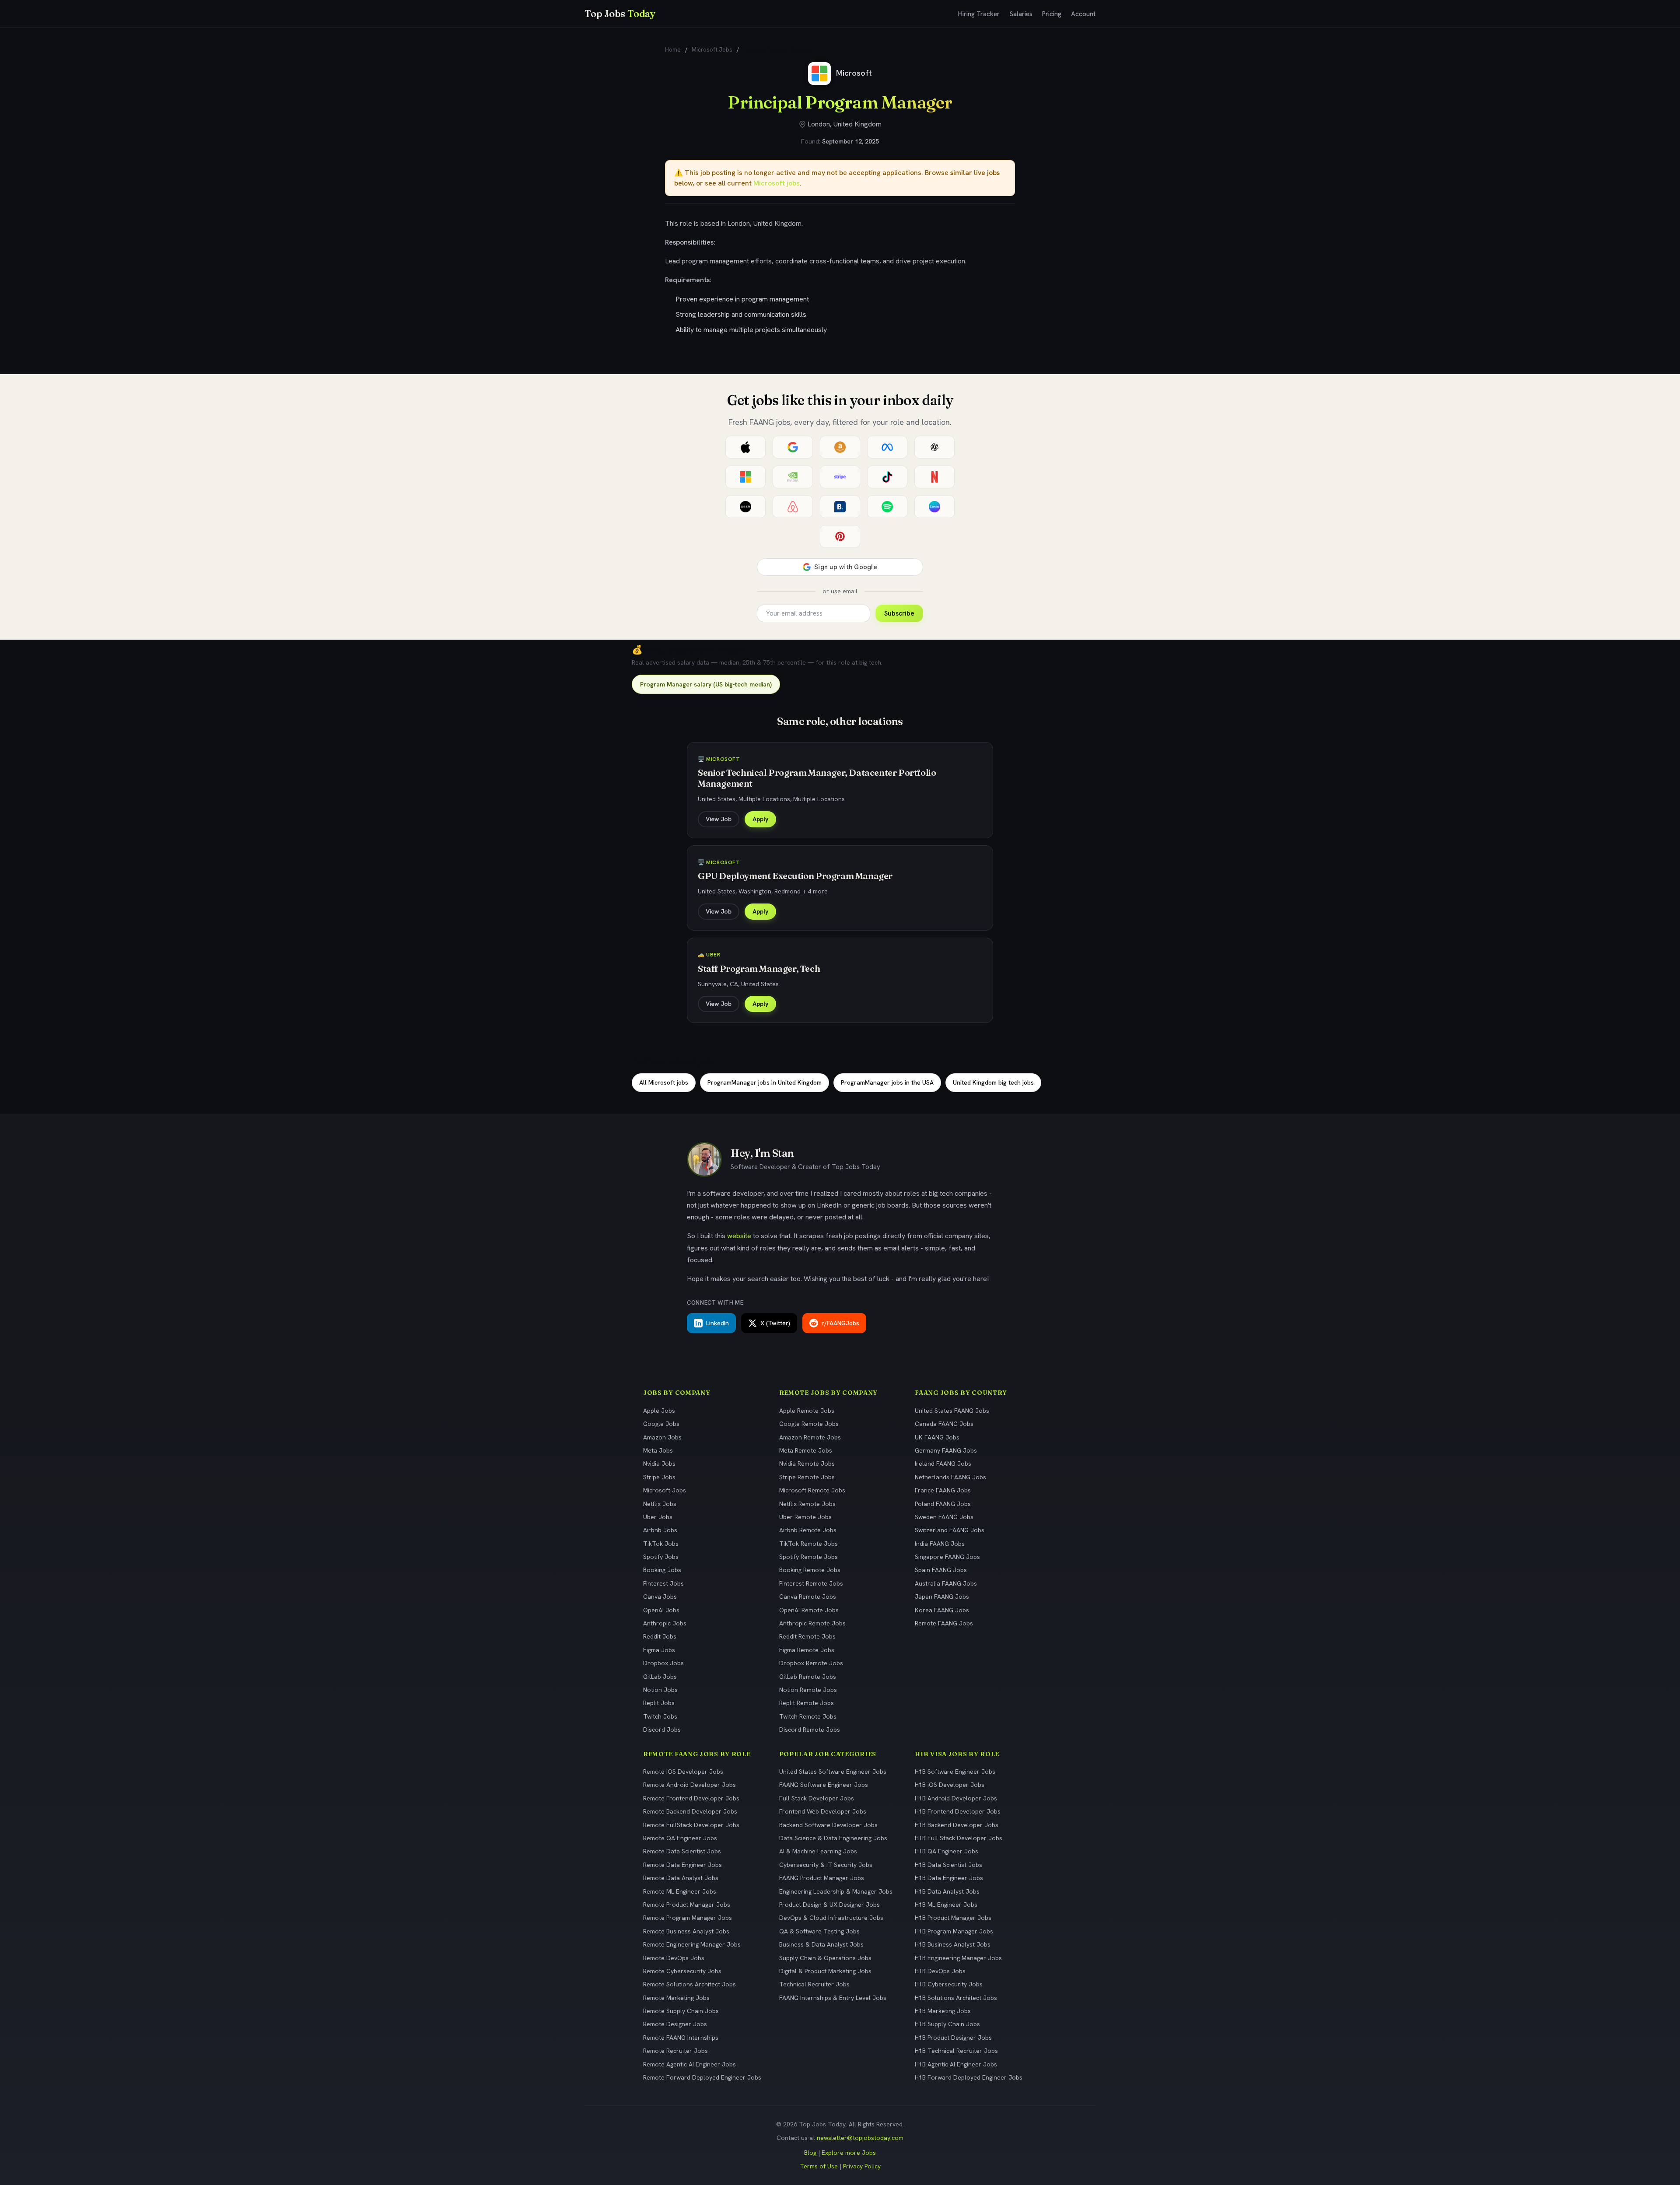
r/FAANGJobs (840, 1323)
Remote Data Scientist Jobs (682, 1851)
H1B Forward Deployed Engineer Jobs (969, 2077)
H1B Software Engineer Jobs (955, 1772)
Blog (810, 2153)
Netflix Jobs (660, 1504)
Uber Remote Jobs (805, 1517)
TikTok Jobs (661, 1544)
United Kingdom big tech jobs (993, 1082)
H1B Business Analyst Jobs (953, 1944)
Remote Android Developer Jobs (689, 1785)
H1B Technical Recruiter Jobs (956, 2051)
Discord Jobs (662, 1730)
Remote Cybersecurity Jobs (682, 1971)
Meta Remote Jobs (806, 1450)
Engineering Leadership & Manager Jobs (836, 1891)
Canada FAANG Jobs (944, 1424)
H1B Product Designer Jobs (953, 2038)
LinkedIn (717, 1323)
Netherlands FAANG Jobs (950, 1477)
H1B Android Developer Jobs (956, 1798)
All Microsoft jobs (664, 1082)
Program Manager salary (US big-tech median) (706, 684)
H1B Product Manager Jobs (953, 1918)
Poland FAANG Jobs (943, 1504)
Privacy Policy (862, 2166)
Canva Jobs (660, 1597)
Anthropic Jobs (665, 1623)
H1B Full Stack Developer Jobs (959, 1838)
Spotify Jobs (661, 1557)
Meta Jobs (658, 1450)
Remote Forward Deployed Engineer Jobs (702, 2077)
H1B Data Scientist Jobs (948, 1865)
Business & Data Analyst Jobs (821, 1944)
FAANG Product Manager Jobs (822, 1878)
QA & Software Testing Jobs (819, 1931)
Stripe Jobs (659, 1477)
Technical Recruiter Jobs (814, 1984)
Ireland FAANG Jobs (943, 1464)
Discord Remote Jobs (810, 1730)
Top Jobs (620, 14)
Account (1083, 14)
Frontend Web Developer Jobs (823, 1811)
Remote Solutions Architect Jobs (689, 1984)
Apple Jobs (659, 1411)
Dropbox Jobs (663, 1663)
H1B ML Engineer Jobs (946, 1905)
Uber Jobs (658, 1517)
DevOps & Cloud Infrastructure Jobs (831, 1918)
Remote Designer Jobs (675, 2024)
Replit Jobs (659, 1703)
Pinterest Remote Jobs (811, 1583)
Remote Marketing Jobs (676, 1998)
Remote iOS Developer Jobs (683, 1772)
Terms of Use (819, 2166)
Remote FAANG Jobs (944, 1623)
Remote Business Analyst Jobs (686, 1931)
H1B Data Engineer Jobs (949, 1878)
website (739, 1236)
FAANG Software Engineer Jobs (824, 1785)
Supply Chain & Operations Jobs (825, 1958)
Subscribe (899, 613)
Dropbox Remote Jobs (811, 1663)
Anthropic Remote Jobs (812, 1623)
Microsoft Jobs (712, 50)
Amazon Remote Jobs (810, 1437)
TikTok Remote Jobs (808, 1544)
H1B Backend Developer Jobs (957, 1825)
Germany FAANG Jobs (946, 1450)
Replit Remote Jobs (807, 1703)
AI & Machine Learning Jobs (818, 1851)
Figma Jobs (659, 1650)
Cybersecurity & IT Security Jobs (826, 1865)
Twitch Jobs (660, 1716)
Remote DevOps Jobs (674, 1958)
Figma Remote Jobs (807, 1650)
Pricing (1052, 14)
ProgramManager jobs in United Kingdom (765, 1082)
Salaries (1021, 14)
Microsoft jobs (777, 183)
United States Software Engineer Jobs (833, 1772)
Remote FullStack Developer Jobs (691, 1825)
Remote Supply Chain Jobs (681, 2011)
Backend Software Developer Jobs (828, 1825)
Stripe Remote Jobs (807, 1477)
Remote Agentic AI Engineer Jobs (689, 2064)
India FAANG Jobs (940, 1544)
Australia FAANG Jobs (946, 1583)
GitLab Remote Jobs (808, 1677)
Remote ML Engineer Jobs (680, 1891)
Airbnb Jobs (660, 1530)
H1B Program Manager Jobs (954, 1931)
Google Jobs (661, 1424)
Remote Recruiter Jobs (675, 2051)
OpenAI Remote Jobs (809, 1610)
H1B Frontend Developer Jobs (958, 1811)
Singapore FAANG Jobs (947, 1557)
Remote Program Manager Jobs (688, 1918)
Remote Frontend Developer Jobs (691, 1798)
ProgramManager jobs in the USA (887, 1082)
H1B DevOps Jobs (940, 1971)
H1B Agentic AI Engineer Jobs (956, 2064)
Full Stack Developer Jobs (817, 1798)
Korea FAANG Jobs (942, 1610)
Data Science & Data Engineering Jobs (833, 1838)
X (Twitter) (775, 1323)
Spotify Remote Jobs (808, 1557)
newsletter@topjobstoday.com (860, 2138)
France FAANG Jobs (943, 1490)
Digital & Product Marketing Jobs (825, 1971)
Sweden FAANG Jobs (944, 1517)
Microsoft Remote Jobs (812, 1490)
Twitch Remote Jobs (808, 1716)
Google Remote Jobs (809, 1424)
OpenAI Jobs (661, 1610)
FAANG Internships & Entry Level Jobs (833, 1998)
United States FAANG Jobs (952, 1411)
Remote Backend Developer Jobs (690, 1811)
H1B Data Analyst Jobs (947, 1891)
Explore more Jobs (849, 2153)
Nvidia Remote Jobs (807, 1464)
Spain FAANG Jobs (941, 1570)
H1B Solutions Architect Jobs (956, 1998)
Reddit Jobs (660, 1636)
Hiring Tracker (979, 14)
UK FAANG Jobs (937, 1437)
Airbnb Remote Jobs (808, 1530)
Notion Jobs (660, 1690)
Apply (760, 819)
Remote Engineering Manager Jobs (692, 1944)
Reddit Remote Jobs (807, 1636)
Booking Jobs (662, 1570)
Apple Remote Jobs (807, 1411)
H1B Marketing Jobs (943, 2011)
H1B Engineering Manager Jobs (958, 1958)
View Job (719, 819)
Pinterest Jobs (663, 1583)
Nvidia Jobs (659, 1464)
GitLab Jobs (660, 1677)
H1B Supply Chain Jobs (947, 2024)
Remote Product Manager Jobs (687, 1905)
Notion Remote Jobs (808, 1690)
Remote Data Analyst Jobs (681, 1878)
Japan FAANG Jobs (942, 1597)
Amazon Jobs (662, 1437)
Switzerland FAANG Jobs (950, 1530)
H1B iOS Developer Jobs (950, 1785)
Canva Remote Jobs (808, 1597)
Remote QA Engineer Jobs (680, 1838)
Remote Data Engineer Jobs (682, 1865)
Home (673, 50)
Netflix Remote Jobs (807, 1504)
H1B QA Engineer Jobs (947, 1851)
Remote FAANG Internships (681, 2038)
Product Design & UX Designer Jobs (829, 1905)
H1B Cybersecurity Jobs (949, 1984)
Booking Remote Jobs (810, 1570)
